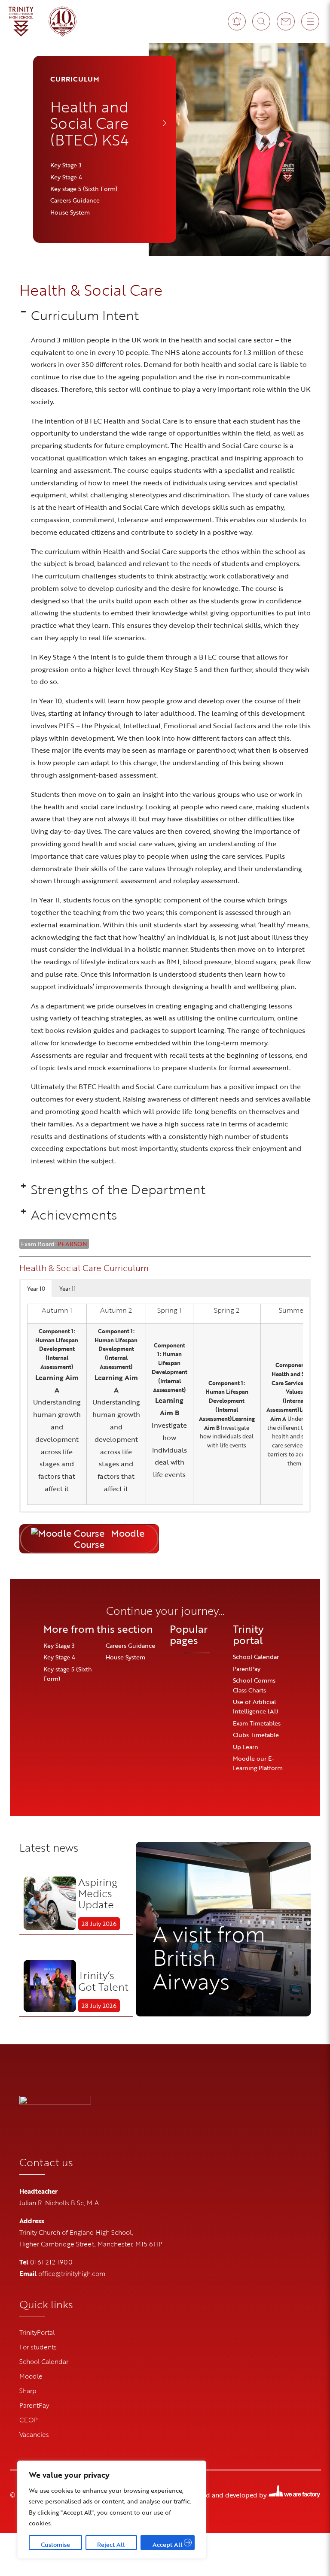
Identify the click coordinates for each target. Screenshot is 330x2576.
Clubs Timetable (256, 1735)
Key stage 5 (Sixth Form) (84, 189)
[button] (165, 315)
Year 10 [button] (36, 1289)
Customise (55, 2544)
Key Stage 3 (66, 165)
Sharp (28, 2391)
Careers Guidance (75, 200)
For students (38, 2347)
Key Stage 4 (66, 177)
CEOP (29, 2420)
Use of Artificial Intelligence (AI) (255, 1706)
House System (70, 212)
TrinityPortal (37, 2332)
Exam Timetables (257, 1723)
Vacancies (34, 2434)
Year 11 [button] (67, 1289)
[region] (112, 2510)
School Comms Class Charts (254, 1685)
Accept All (168, 2544)
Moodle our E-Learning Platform (258, 1763)
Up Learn (246, 1747)
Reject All (111, 2544)
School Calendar (256, 1657)
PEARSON (72, 1244)
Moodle (31, 2376)
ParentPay (247, 1669)
